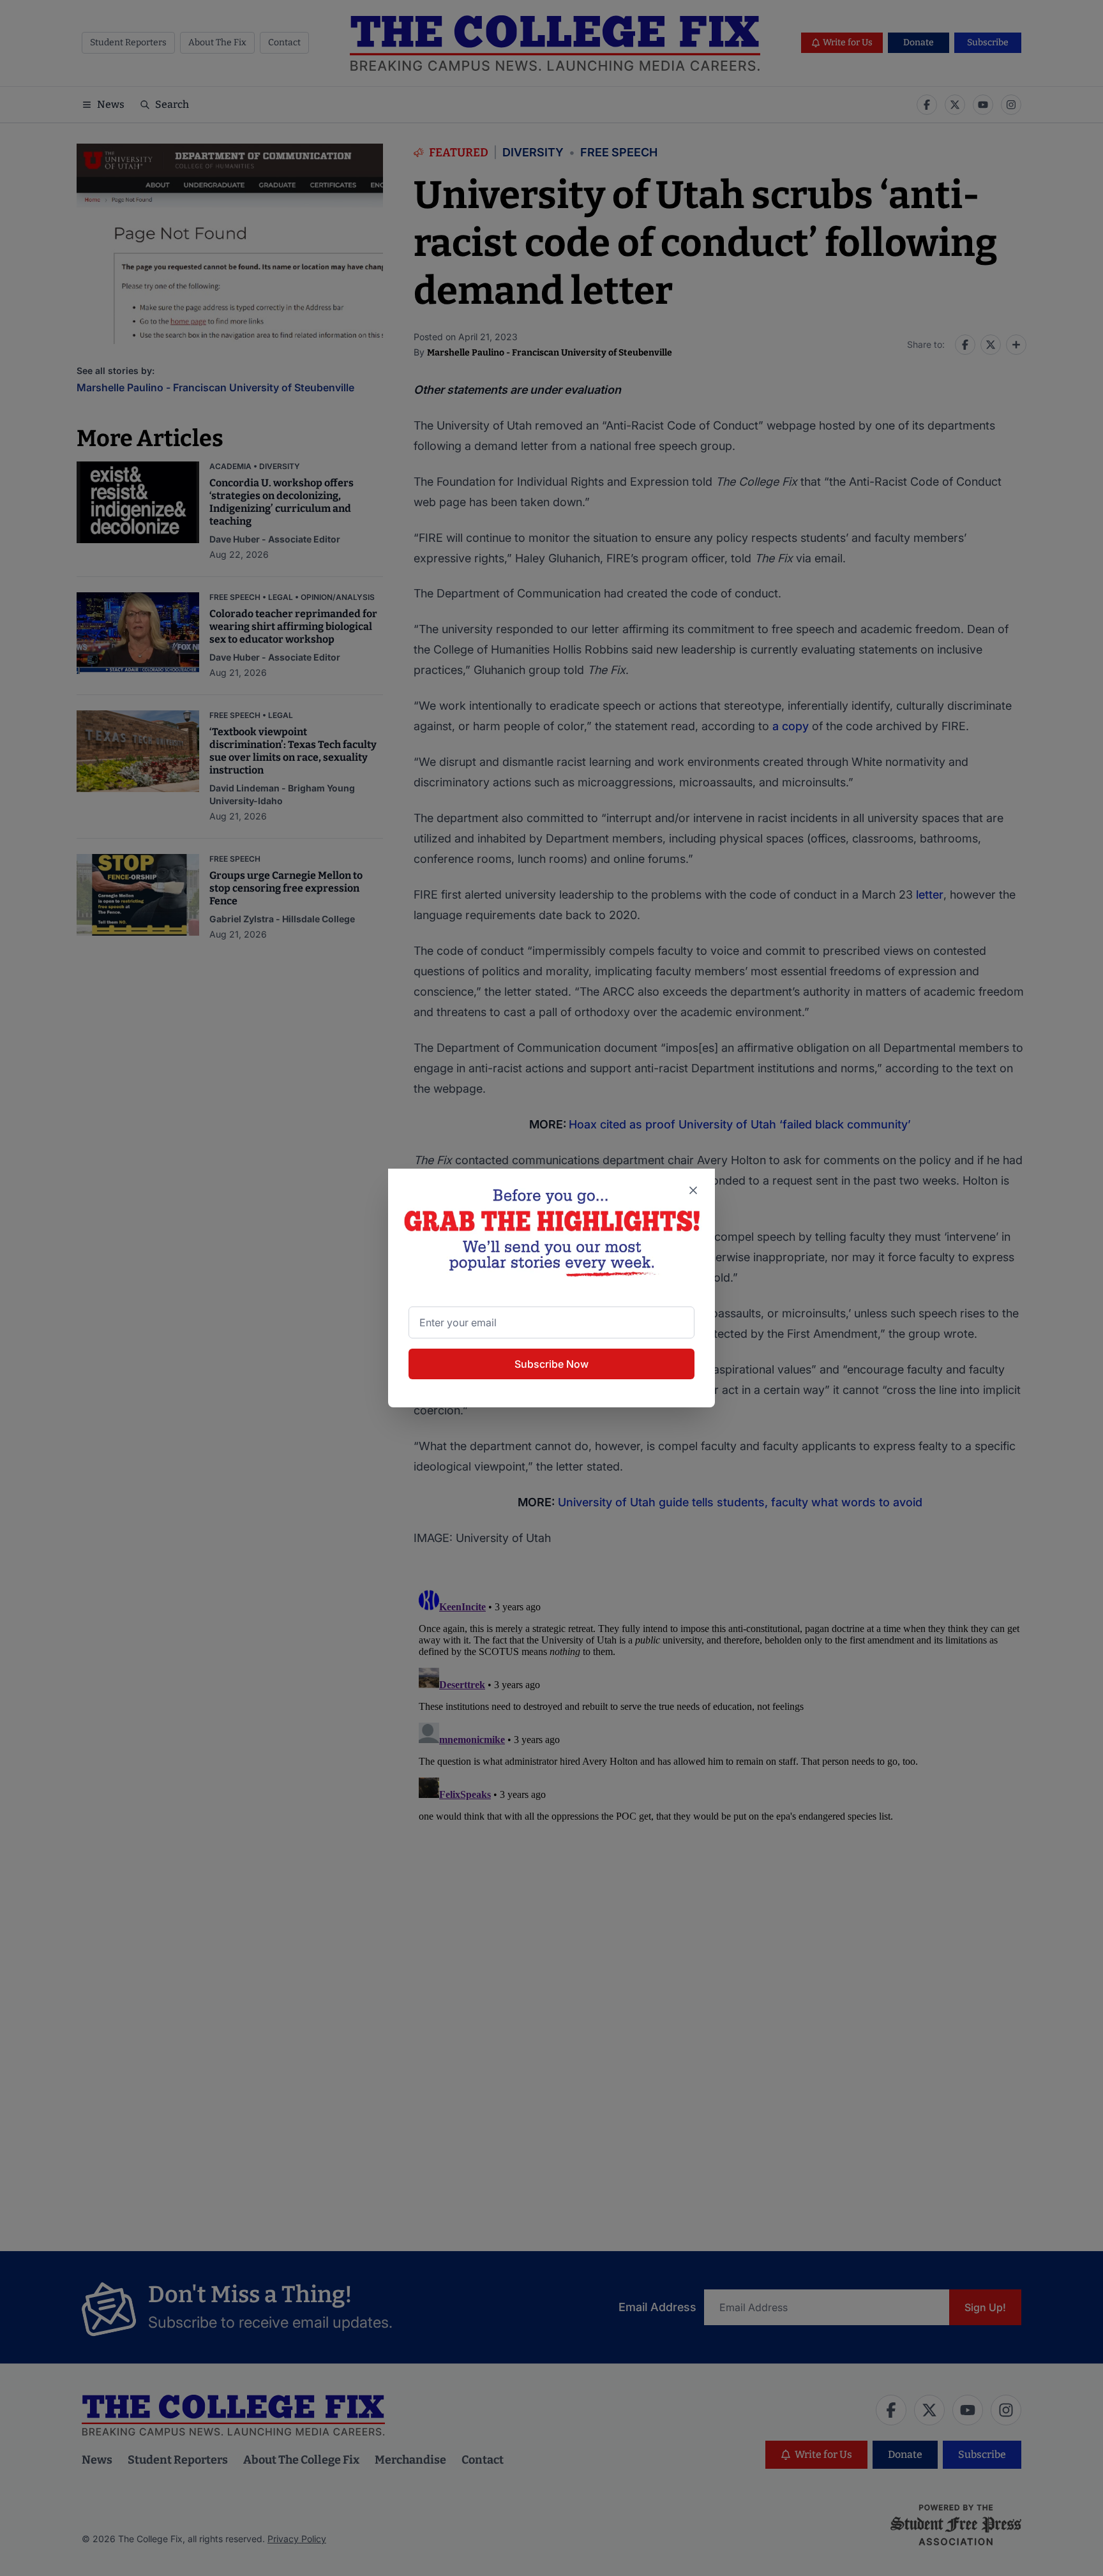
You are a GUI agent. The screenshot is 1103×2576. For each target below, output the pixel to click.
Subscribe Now (551, 1364)
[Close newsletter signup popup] (693, 1190)
